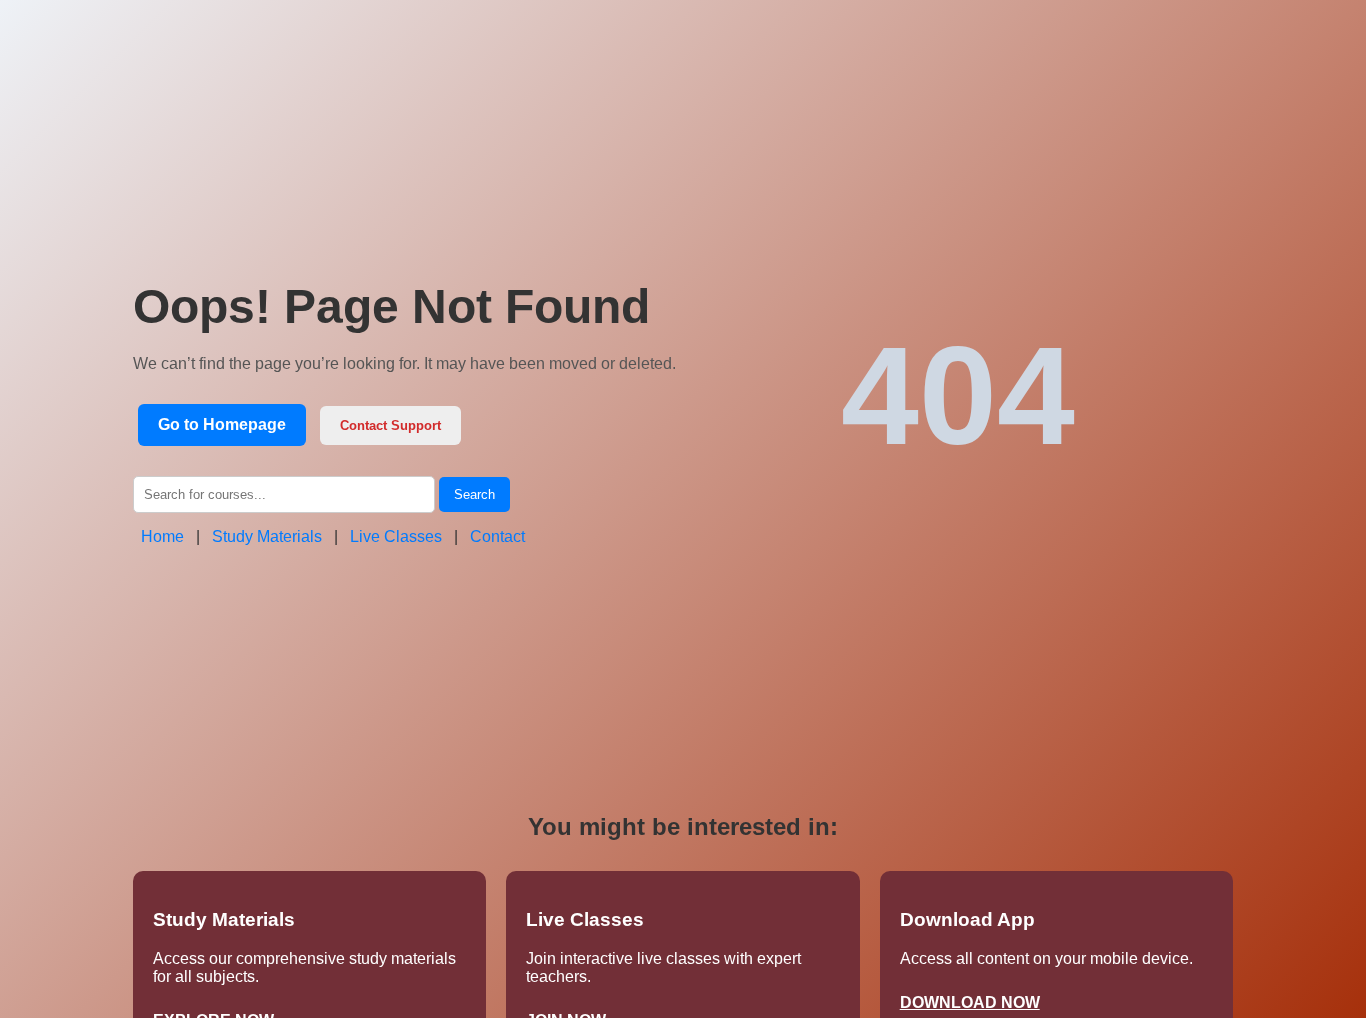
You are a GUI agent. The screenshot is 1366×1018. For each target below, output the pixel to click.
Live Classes (396, 536)
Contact (497, 536)
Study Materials (267, 536)
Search (474, 494)
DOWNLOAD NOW (970, 1002)
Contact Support (390, 425)
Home (162, 536)
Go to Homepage (222, 424)
